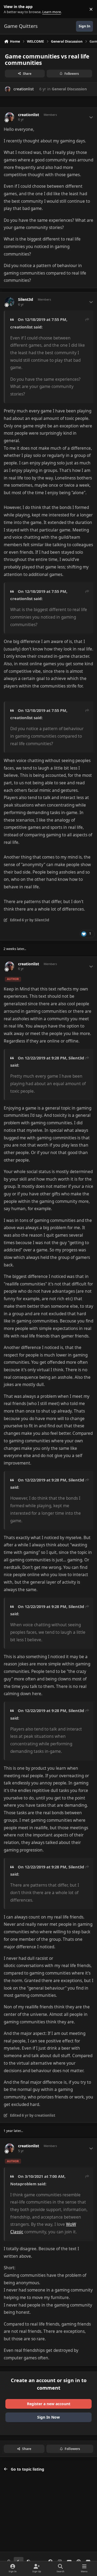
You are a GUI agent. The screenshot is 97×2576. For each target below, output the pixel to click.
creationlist (24, 89)
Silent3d (26, 300)
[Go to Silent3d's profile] (10, 302)
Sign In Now (48, 2417)
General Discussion (69, 89)
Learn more (10, 9)
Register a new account (49, 2404)
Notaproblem (23, 2184)
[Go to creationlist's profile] (8, 89)
